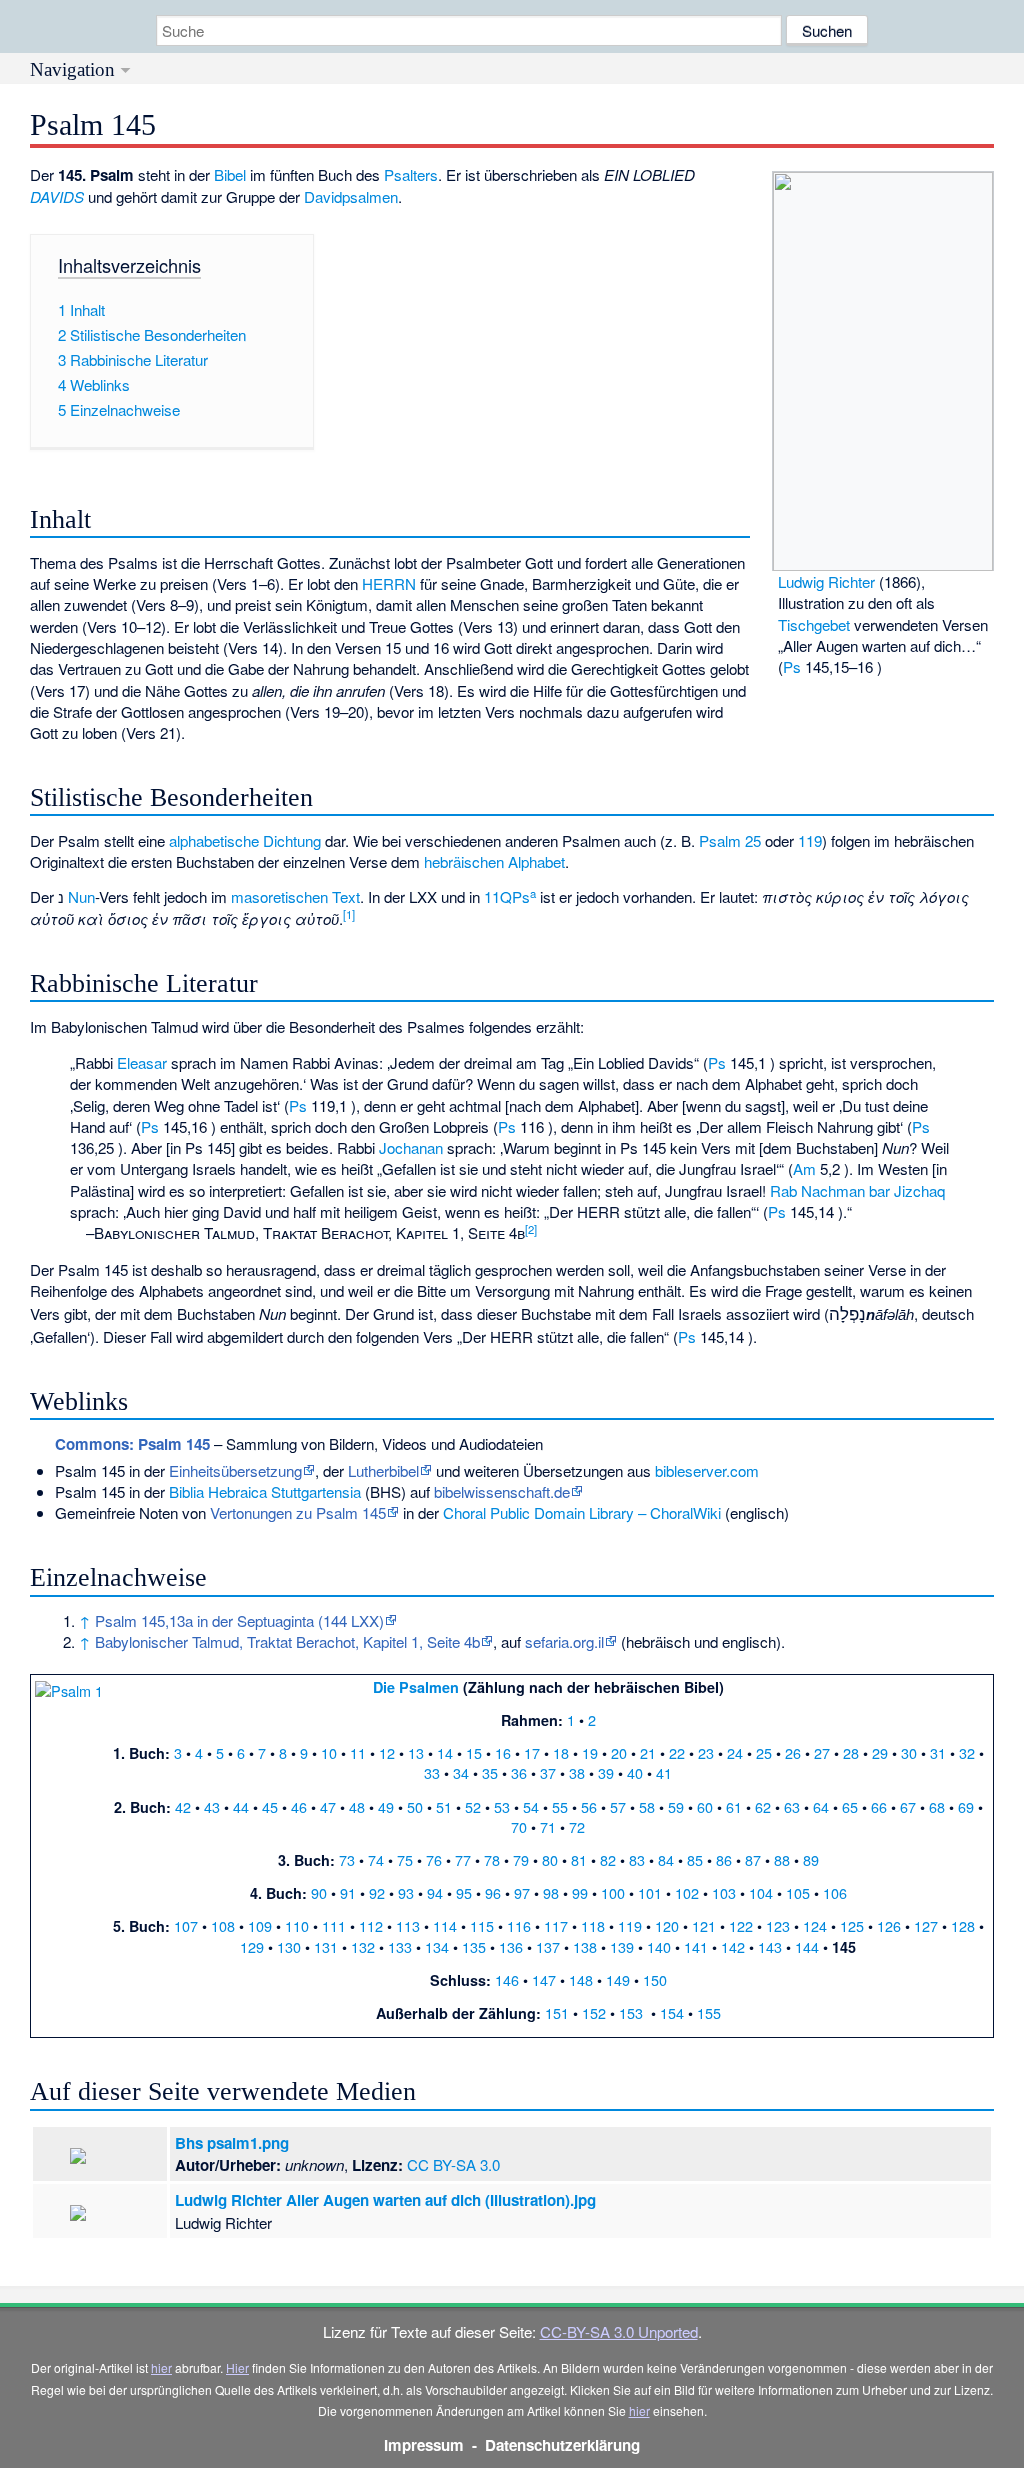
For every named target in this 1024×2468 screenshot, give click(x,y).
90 (319, 1892)
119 (810, 840)
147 (544, 1979)
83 (637, 1859)
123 (778, 1925)
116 (519, 1925)
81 (579, 1859)
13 (416, 1752)
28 (851, 1752)
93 (406, 1892)
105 (798, 1892)
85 (695, 1859)
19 (590, 1752)
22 (677, 1752)
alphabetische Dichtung (245, 840)
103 (724, 1892)
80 (550, 1859)
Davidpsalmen (351, 196)
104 (761, 1892)
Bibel (230, 174)
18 (561, 1752)
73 (347, 1859)
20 (619, 1752)
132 (363, 1946)
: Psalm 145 (132, 1444)
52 (473, 1806)
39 (606, 1772)
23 (706, 1752)
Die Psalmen (416, 1687)
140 (659, 1946)
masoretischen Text (295, 896)
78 (492, 1859)
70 (519, 1826)
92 (377, 1892)
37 (548, 1772)
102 (687, 1892)
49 (386, 1806)
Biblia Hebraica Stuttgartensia (265, 1491)
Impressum (424, 2445)
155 (709, 2012)
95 (464, 1892)
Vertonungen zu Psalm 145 (298, 1512)
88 (782, 1859)
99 (580, 1892)
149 (618, 1979)
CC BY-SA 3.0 (453, 2164)
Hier (237, 2367)
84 (666, 1859)
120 (667, 1925)
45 (270, 1806)
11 (358, 1752)
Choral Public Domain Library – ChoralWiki (582, 1512)
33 (432, 1772)
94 (435, 1892)
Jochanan (411, 1147)
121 (704, 1925)
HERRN (389, 583)
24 (735, 1752)
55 (560, 1806)
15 (474, 1752)
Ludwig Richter (826, 581)
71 (548, 1826)
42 (183, 1806)
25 (764, 1752)
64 (821, 1806)
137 (548, 1946)
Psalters (411, 174)
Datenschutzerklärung (562, 2445)
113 (408, 1925)
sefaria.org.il (564, 1641)
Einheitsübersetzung (235, 1470)
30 (909, 1752)
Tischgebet (814, 624)
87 (753, 1859)
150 (655, 1979)
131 (326, 1946)
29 (880, 1752)
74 (376, 1859)
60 (705, 1806)
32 (967, 1752)
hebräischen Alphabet (494, 861)
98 (551, 1892)
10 (329, 1752)
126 (889, 1925)
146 (507, 1979)
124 (815, 1925)
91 (348, 1892)
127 (926, 1925)
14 (445, 1752)
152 (594, 2012)
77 (463, 1859)
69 (966, 1806)
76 (434, 1859)
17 (532, 1752)
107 (186, 1925)
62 (763, 1806)
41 (664, 1772)
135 (474, 1946)
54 (531, 1806)
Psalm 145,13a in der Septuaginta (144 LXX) (239, 1620)
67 (908, 1806)
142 (733, 1946)
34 (461, 1772)
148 (581, 1979)
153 (631, 2012)
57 (618, 1806)
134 (437, 1946)
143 (770, 1946)
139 (622, 1946)
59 (676, 1806)
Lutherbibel (383, 1470)
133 (400, 1946)
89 (811, 1859)
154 (672, 2012)
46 (299, 1806)
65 (850, 1806)
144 (807, 1946)
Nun (81, 896)
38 (577, 1772)
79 (521, 1859)
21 (648, 1752)
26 (793, 1752)
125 (852, 1925)
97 (522, 1892)
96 (493, 1892)
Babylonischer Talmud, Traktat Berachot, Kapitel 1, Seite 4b (287, 1641)
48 (357, 1806)
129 (252, 1946)
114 (445, 1925)
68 (937, 1806)
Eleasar (142, 1062)
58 (647, 1806)
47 (328, 1806)
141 (696, 1946)
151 (557, 2012)
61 (734, 1806)
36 (519, 1772)
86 (724, 1859)
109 (260, 1925)
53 (502, 1806)
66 (879, 1806)
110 (297, 1925)
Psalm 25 (730, 840)
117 (556, 1925)
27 (822, 1752)
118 (593, 1925)
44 (241, 1806)
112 (371, 1925)
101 (650, 1892)
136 (511, 1946)
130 (289, 1946)
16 (503, 1752)
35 (490, 1772)
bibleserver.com (707, 1470)
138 (585, 1946)
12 (387, 1752)
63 (792, 1806)
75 (405, 1859)
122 (741, 1925)
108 (223, 1925)
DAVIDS (57, 196)
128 (963, 1925)
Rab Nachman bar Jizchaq (857, 1190)
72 (577, 1826)
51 (444, 1806)
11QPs (510, 896)
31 (938, 1752)
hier (161, 2367)
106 (835, 1892)
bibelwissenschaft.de (502, 1491)
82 (608, 1859)
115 (482, 1925)
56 (589, 1806)
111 (334, 1925)
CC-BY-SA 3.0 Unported (619, 2331)
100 (613, 1892)
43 (212, 1806)
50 (415, 1806)
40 (635, 1772)
